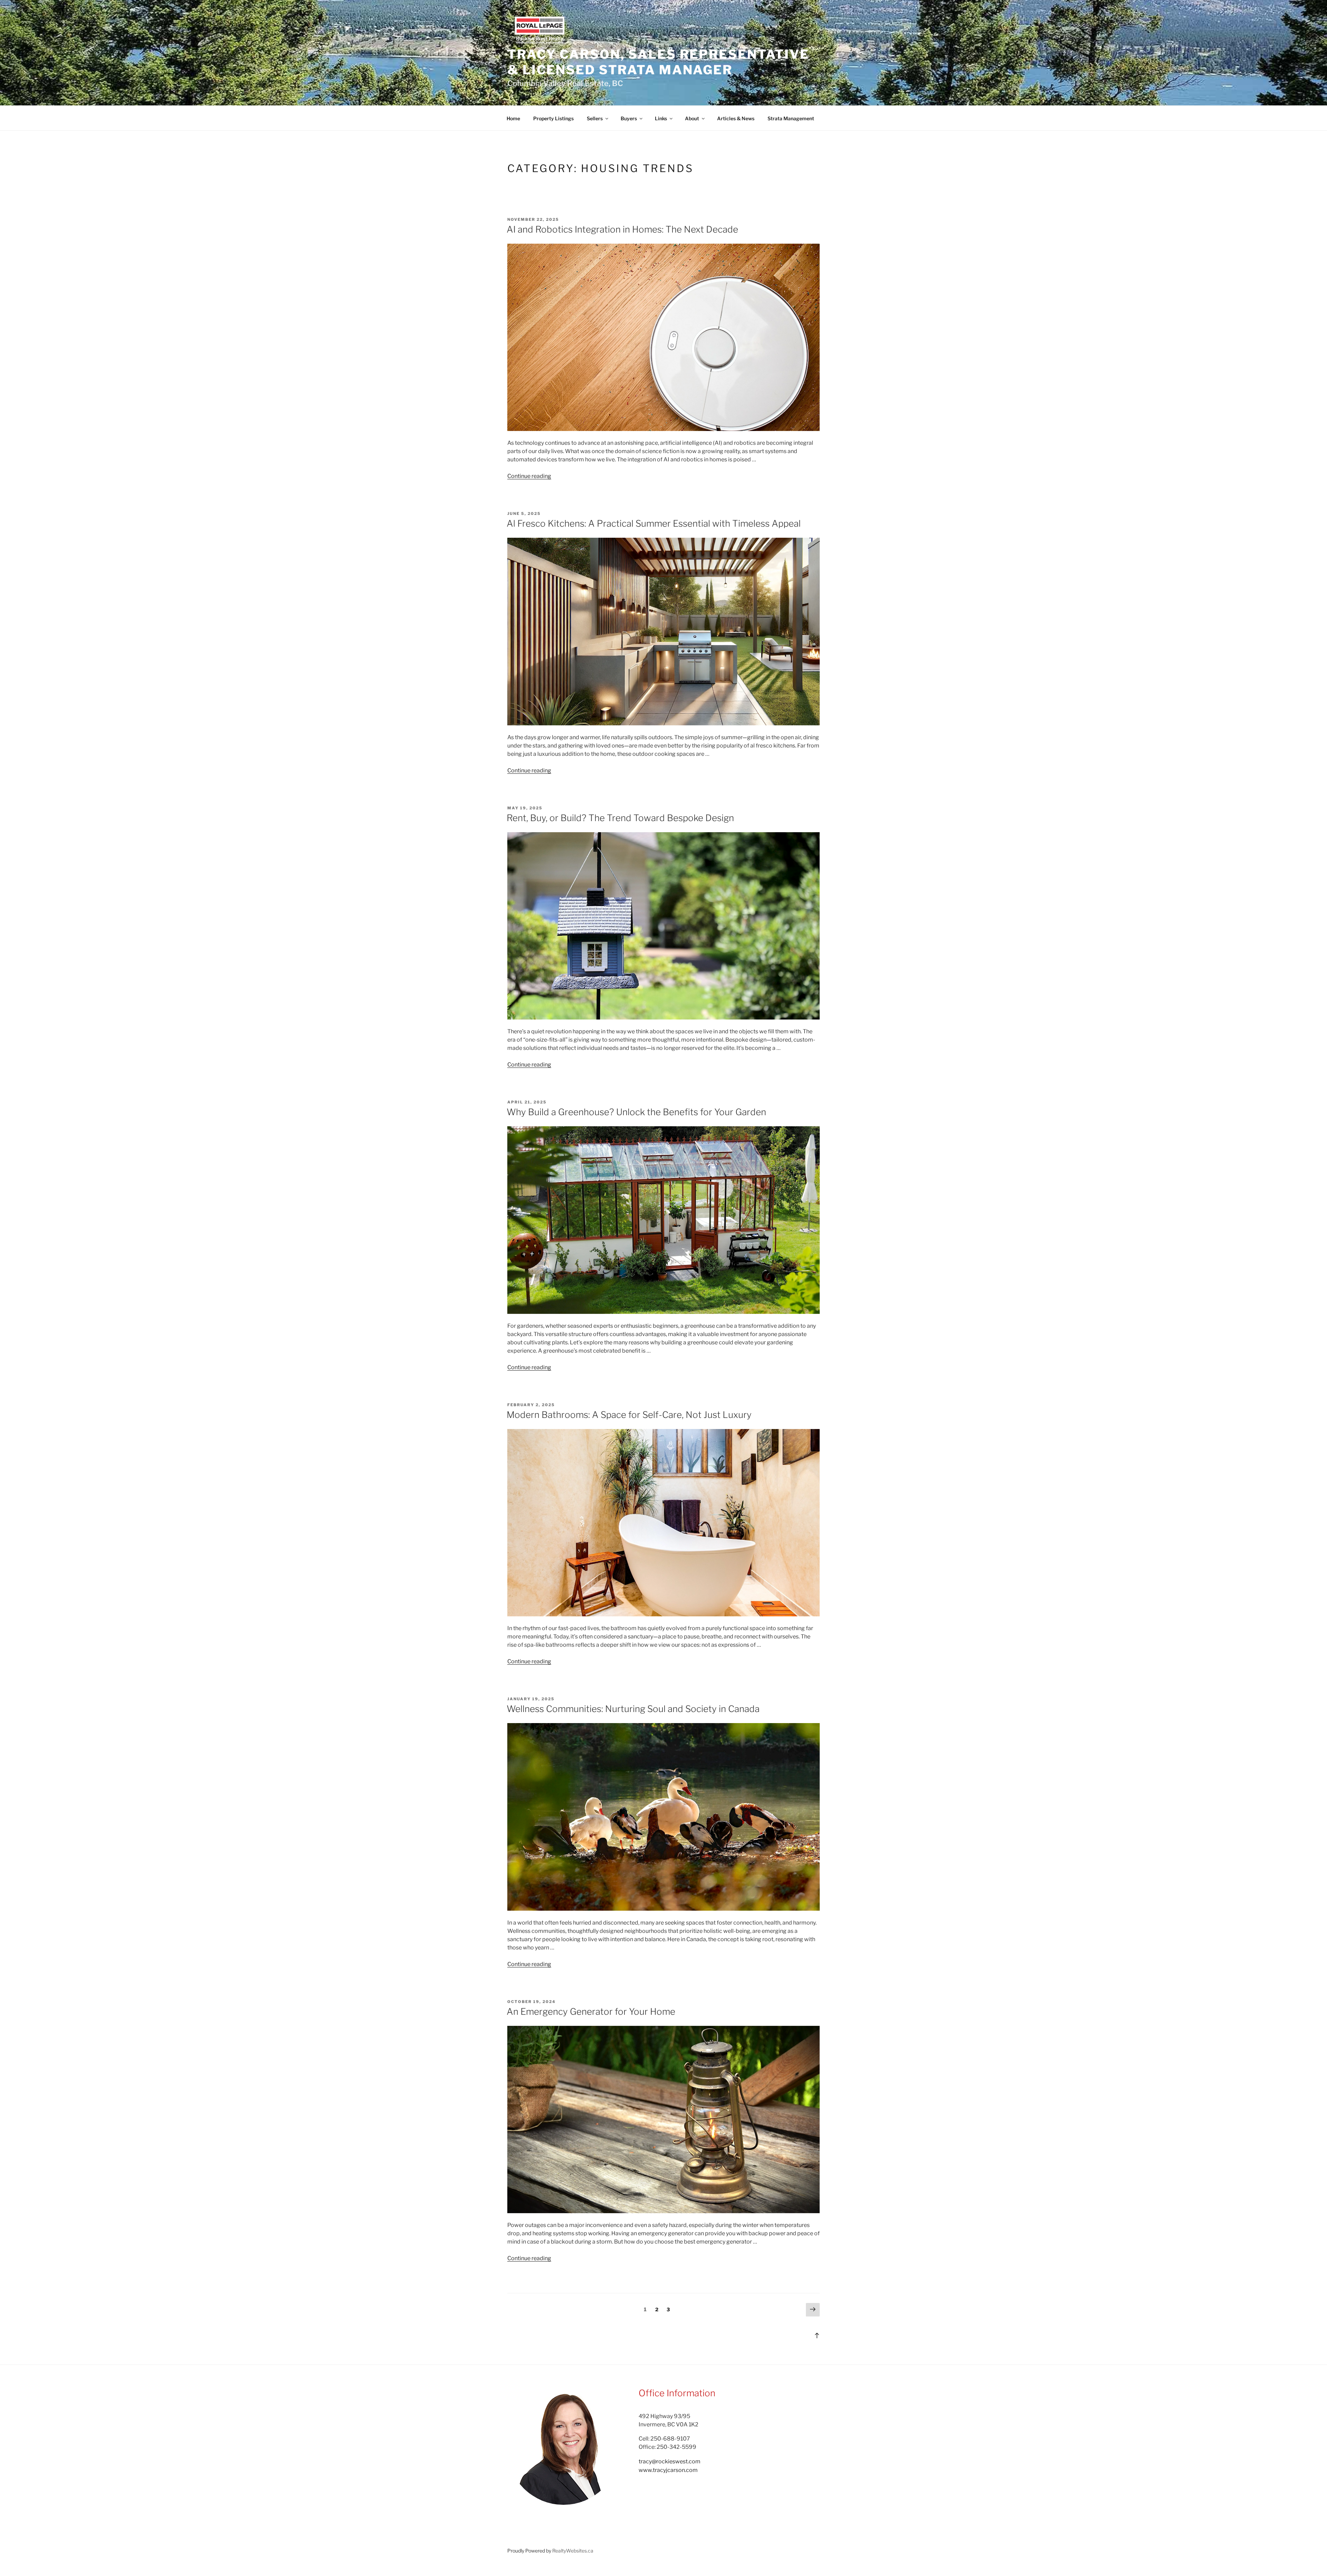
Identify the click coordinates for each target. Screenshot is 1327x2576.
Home (513, 118)
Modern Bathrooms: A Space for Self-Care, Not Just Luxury (629, 1415)
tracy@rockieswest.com (670, 2461)
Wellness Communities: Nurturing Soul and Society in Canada (633, 1709)
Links (661, 118)
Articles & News (736, 118)
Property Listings (553, 118)
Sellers (595, 118)
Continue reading (529, 476)
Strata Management (791, 118)
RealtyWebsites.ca (573, 2551)
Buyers (629, 118)
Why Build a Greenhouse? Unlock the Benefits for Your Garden (636, 1112)
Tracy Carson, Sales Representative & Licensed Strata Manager (658, 62)
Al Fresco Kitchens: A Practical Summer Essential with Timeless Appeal (654, 523)
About (692, 118)
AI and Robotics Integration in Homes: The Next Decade (622, 229)
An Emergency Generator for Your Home (591, 2011)
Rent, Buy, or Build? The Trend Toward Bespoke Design (620, 818)
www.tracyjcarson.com (668, 2470)
